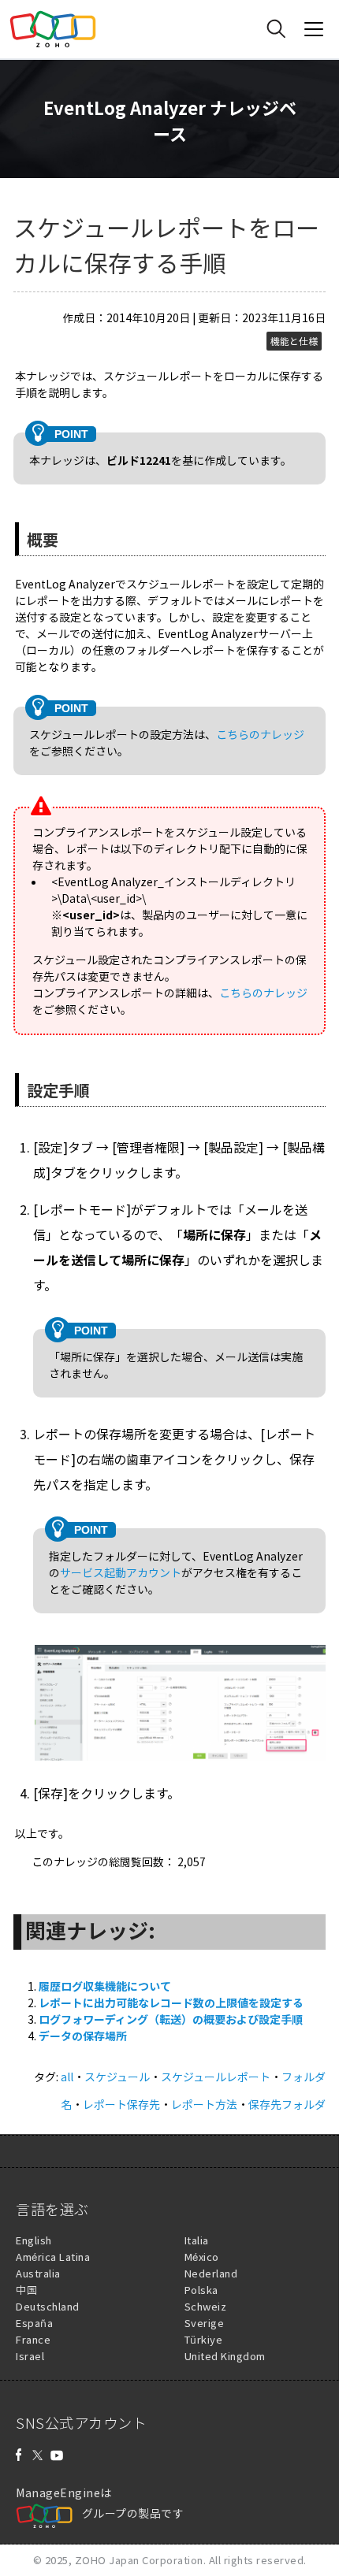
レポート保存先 (121, 2104)
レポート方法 (204, 2104)
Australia (38, 2273)
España (34, 2323)
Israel (30, 2356)
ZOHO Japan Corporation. (141, 2560)
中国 (26, 2290)
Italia (197, 2240)
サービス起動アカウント (121, 1572)
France (33, 2339)
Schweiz (206, 2306)
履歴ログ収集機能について (105, 1986)
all (67, 2077)
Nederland (211, 2273)
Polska (201, 2290)
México (202, 2257)
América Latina (53, 2257)
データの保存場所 (83, 2036)
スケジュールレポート (216, 2077)
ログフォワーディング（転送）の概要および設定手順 (171, 2019)
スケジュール (117, 2077)
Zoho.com (53, 29)
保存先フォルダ (287, 2104)
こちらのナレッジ (260, 734)
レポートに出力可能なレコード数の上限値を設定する (171, 2003)
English (34, 2240)
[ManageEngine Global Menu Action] (314, 29)
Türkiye (204, 2339)
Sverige (205, 2323)
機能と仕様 (294, 341)
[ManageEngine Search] (276, 29)
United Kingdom (225, 2356)
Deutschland (48, 2306)
